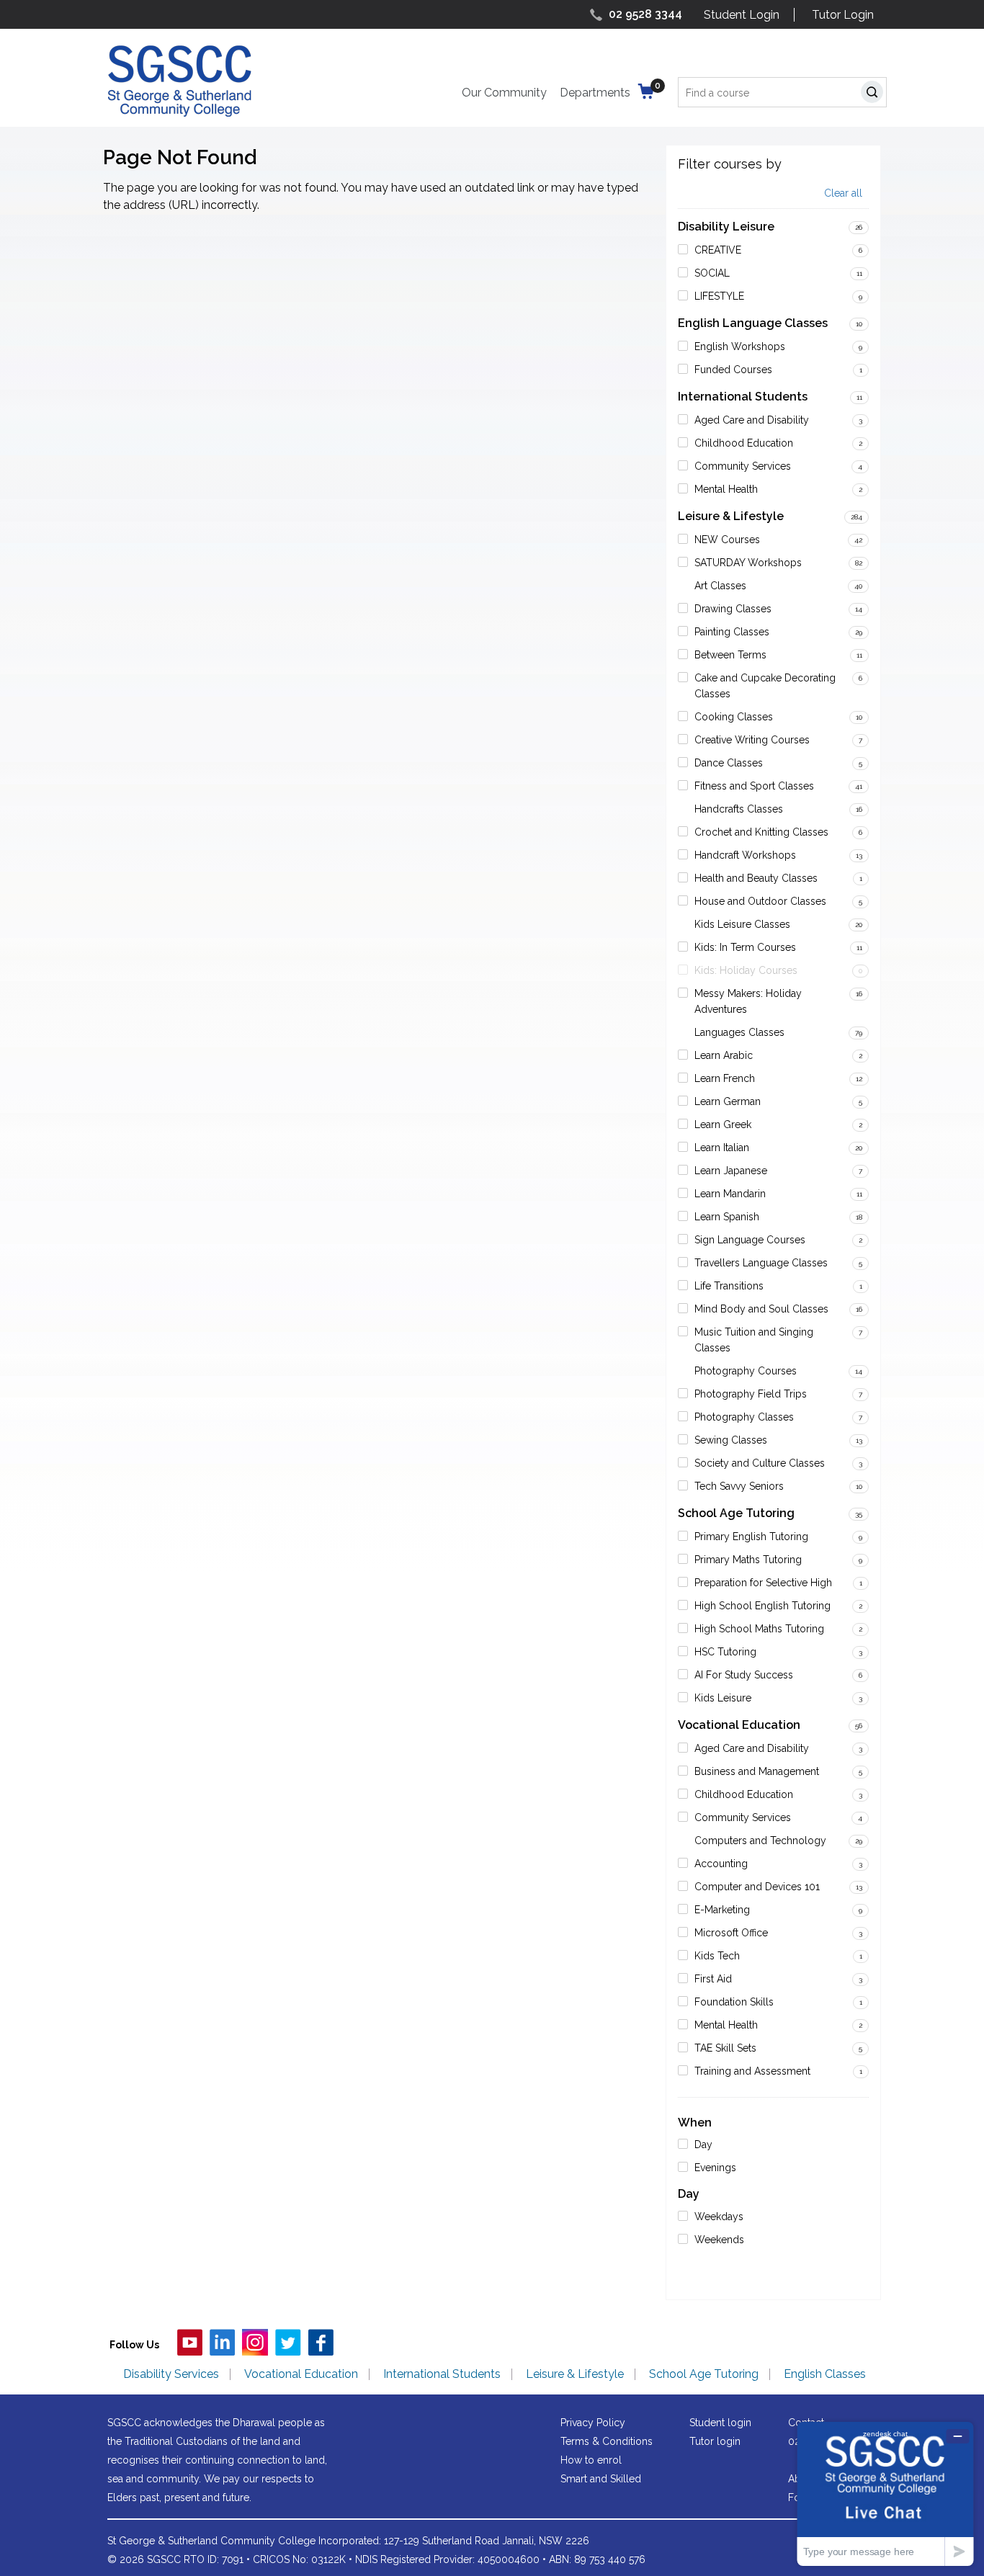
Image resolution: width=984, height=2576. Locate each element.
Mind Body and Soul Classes (761, 1309)
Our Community (504, 93)
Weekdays (719, 2217)
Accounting (721, 1864)
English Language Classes (753, 323)
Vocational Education (739, 1725)
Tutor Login (843, 15)
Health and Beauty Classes (756, 878)
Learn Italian (722, 1148)
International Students (743, 397)
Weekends (719, 2240)
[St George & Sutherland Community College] (179, 80)
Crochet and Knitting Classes (761, 832)
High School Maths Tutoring (759, 1629)
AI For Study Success (744, 1675)
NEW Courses (727, 540)
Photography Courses (746, 1371)
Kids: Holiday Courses (746, 970)
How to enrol (591, 2460)
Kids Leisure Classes (742, 924)
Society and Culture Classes (760, 1463)
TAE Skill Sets (725, 2048)
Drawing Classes (733, 609)
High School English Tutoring (762, 1606)
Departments (595, 93)
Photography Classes (744, 1417)
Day (703, 2145)
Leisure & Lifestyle (731, 516)
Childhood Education (744, 443)
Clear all (843, 193)
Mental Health (726, 489)
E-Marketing (722, 1910)
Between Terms (730, 655)
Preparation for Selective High (763, 1583)
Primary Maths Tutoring (748, 1560)
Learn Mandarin (730, 1194)
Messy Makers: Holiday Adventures (748, 1001)
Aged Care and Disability (752, 420)
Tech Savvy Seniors (739, 1486)
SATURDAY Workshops (748, 563)
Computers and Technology (760, 1841)
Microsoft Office (731, 1933)
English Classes (825, 2374)
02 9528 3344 (645, 14)
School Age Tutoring (736, 1513)
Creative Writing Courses (752, 740)
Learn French (725, 1078)
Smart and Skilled (601, 2479)
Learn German (728, 1101)
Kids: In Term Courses (745, 947)
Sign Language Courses (750, 1240)
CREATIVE (718, 250)
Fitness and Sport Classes (754, 786)
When (695, 2123)
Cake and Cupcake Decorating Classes (765, 686)
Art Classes (720, 586)
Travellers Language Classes (761, 1263)
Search (875, 94)
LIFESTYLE (719, 296)
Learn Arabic (724, 1055)
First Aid (713, 1979)
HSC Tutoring (725, 1652)
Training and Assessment (752, 2071)
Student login (720, 2423)
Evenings (715, 2168)
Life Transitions (729, 1286)
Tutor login (715, 2441)
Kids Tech (717, 1956)
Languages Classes (739, 1032)
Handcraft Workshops (745, 855)
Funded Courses (733, 370)
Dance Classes (729, 763)
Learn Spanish (727, 1217)
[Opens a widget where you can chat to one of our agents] (885, 2494)
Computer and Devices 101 (757, 1887)
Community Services (743, 466)
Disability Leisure (726, 227)
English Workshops (740, 346)
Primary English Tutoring (751, 1537)
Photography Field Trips (751, 1394)
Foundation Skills (734, 2002)
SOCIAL (712, 273)
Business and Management (757, 1771)
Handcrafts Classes (739, 809)
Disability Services (171, 2374)
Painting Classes (732, 632)
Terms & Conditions (607, 2441)
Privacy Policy (593, 2423)
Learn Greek (723, 1124)
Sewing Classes (731, 1440)
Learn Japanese (731, 1171)
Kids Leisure (723, 1698)
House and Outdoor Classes (760, 901)
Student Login (742, 15)
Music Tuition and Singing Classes (754, 1340)
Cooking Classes (734, 717)
